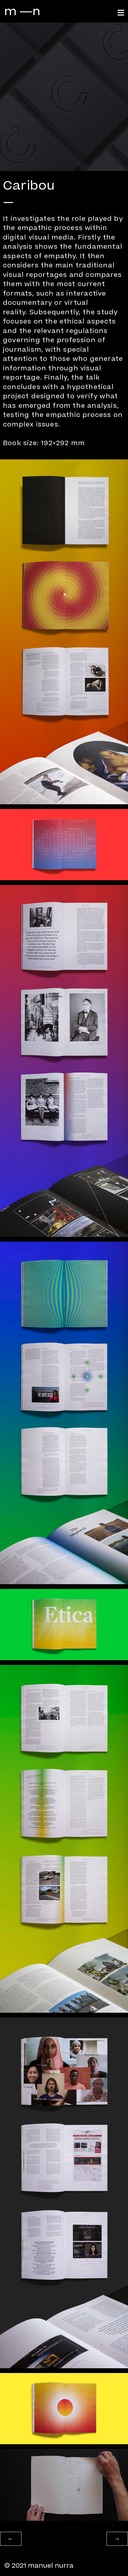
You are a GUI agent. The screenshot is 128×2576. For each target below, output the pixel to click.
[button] (11, 2539)
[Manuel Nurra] (22, 11)
